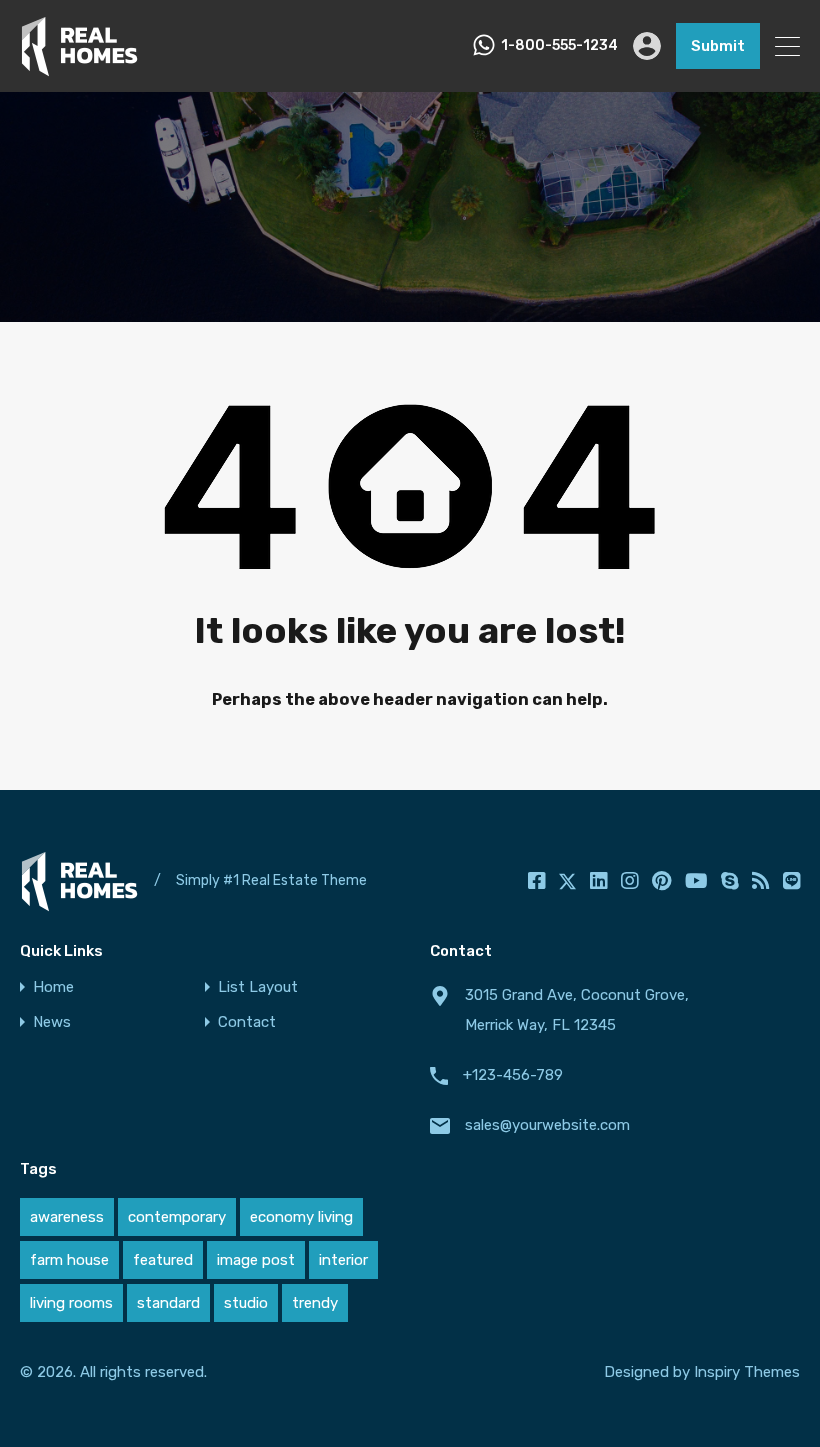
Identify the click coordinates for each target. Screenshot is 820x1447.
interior (343, 1260)
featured (163, 1260)
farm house (69, 1260)
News (52, 1022)
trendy (315, 1303)
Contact (247, 1022)
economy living (301, 1217)
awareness (67, 1217)
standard (168, 1303)
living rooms (71, 1303)
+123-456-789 (513, 1075)
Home (53, 987)
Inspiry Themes (747, 1372)
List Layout (258, 987)
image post (256, 1260)
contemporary (177, 1217)
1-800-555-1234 (559, 46)
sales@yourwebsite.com (547, 1125)
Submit (718, 46)
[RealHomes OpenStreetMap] (79, 68)
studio (246, 1303)
